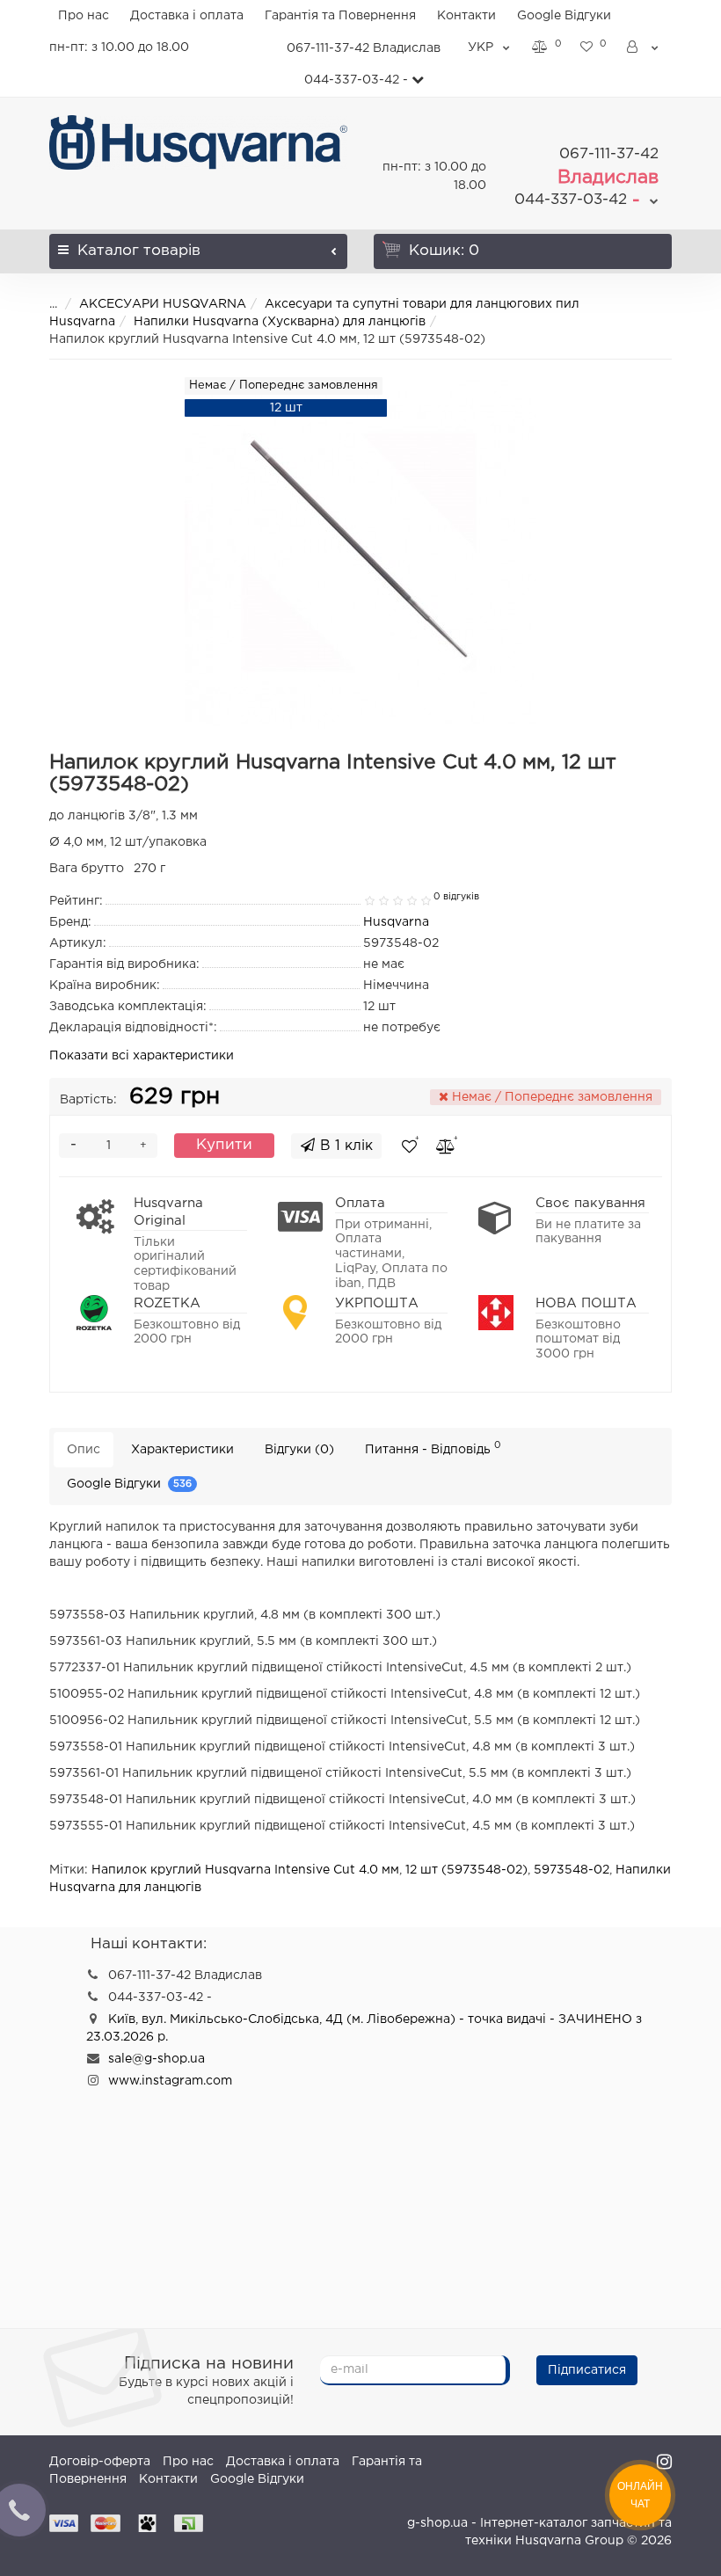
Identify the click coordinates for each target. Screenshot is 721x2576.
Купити (224, 1145)
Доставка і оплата (187, 16)
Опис (84, 1450)
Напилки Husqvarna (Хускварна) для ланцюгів (280, 322)
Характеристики (182, 1450)
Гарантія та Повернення (340, 16)
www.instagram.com (170, 2081)
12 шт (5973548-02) (466, 1870)
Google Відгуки (564, 16)
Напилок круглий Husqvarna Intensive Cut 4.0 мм (245, 1870)
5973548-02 (572, 1870)
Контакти (466, 16)
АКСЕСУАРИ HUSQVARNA (163, 304)
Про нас (84, 16)
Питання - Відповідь (433, 1448)
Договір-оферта (100, 2462)
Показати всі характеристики (142, 1056)
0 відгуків (456, 897)
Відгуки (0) (299, 1450)
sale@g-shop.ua (157, 2059)
